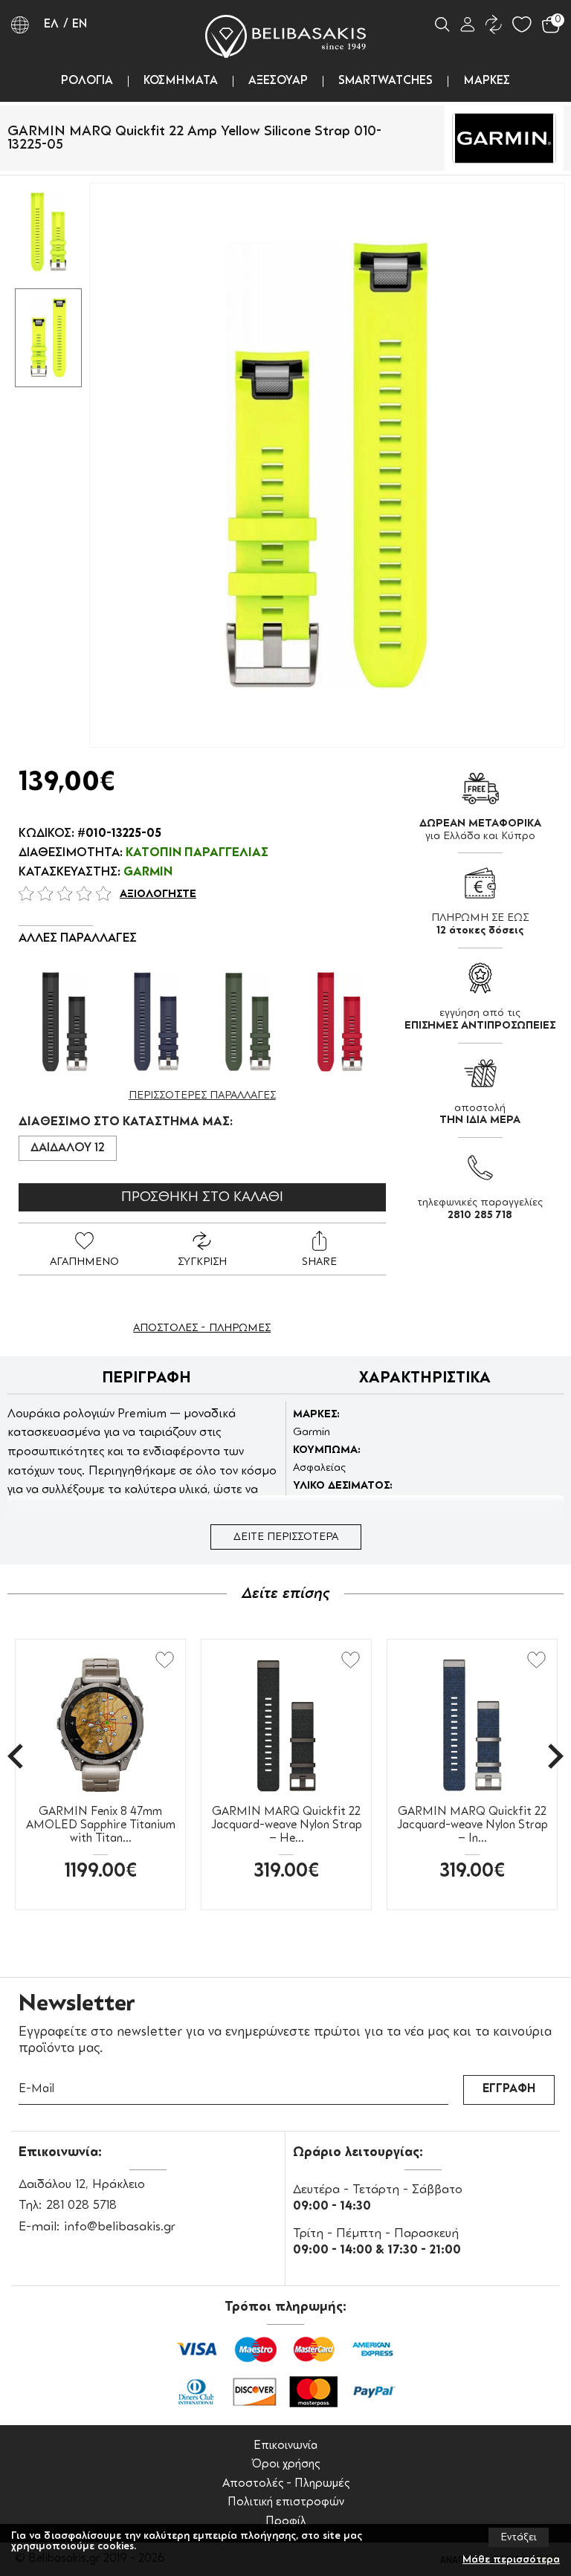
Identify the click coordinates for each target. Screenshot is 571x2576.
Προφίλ (286, 2522)
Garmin (148, 873)
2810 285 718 (480, 1215)
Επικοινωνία (285, 2446)
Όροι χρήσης (285, 2465)
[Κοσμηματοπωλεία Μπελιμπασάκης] (285, 36)
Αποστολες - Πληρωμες (202, 1328)
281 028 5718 (81, 2206)
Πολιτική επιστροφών (286, 2503)
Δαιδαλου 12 (68, 1148)
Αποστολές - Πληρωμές (286, 2484)
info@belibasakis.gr (120, 2227)
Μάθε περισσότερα (511, 2560)
